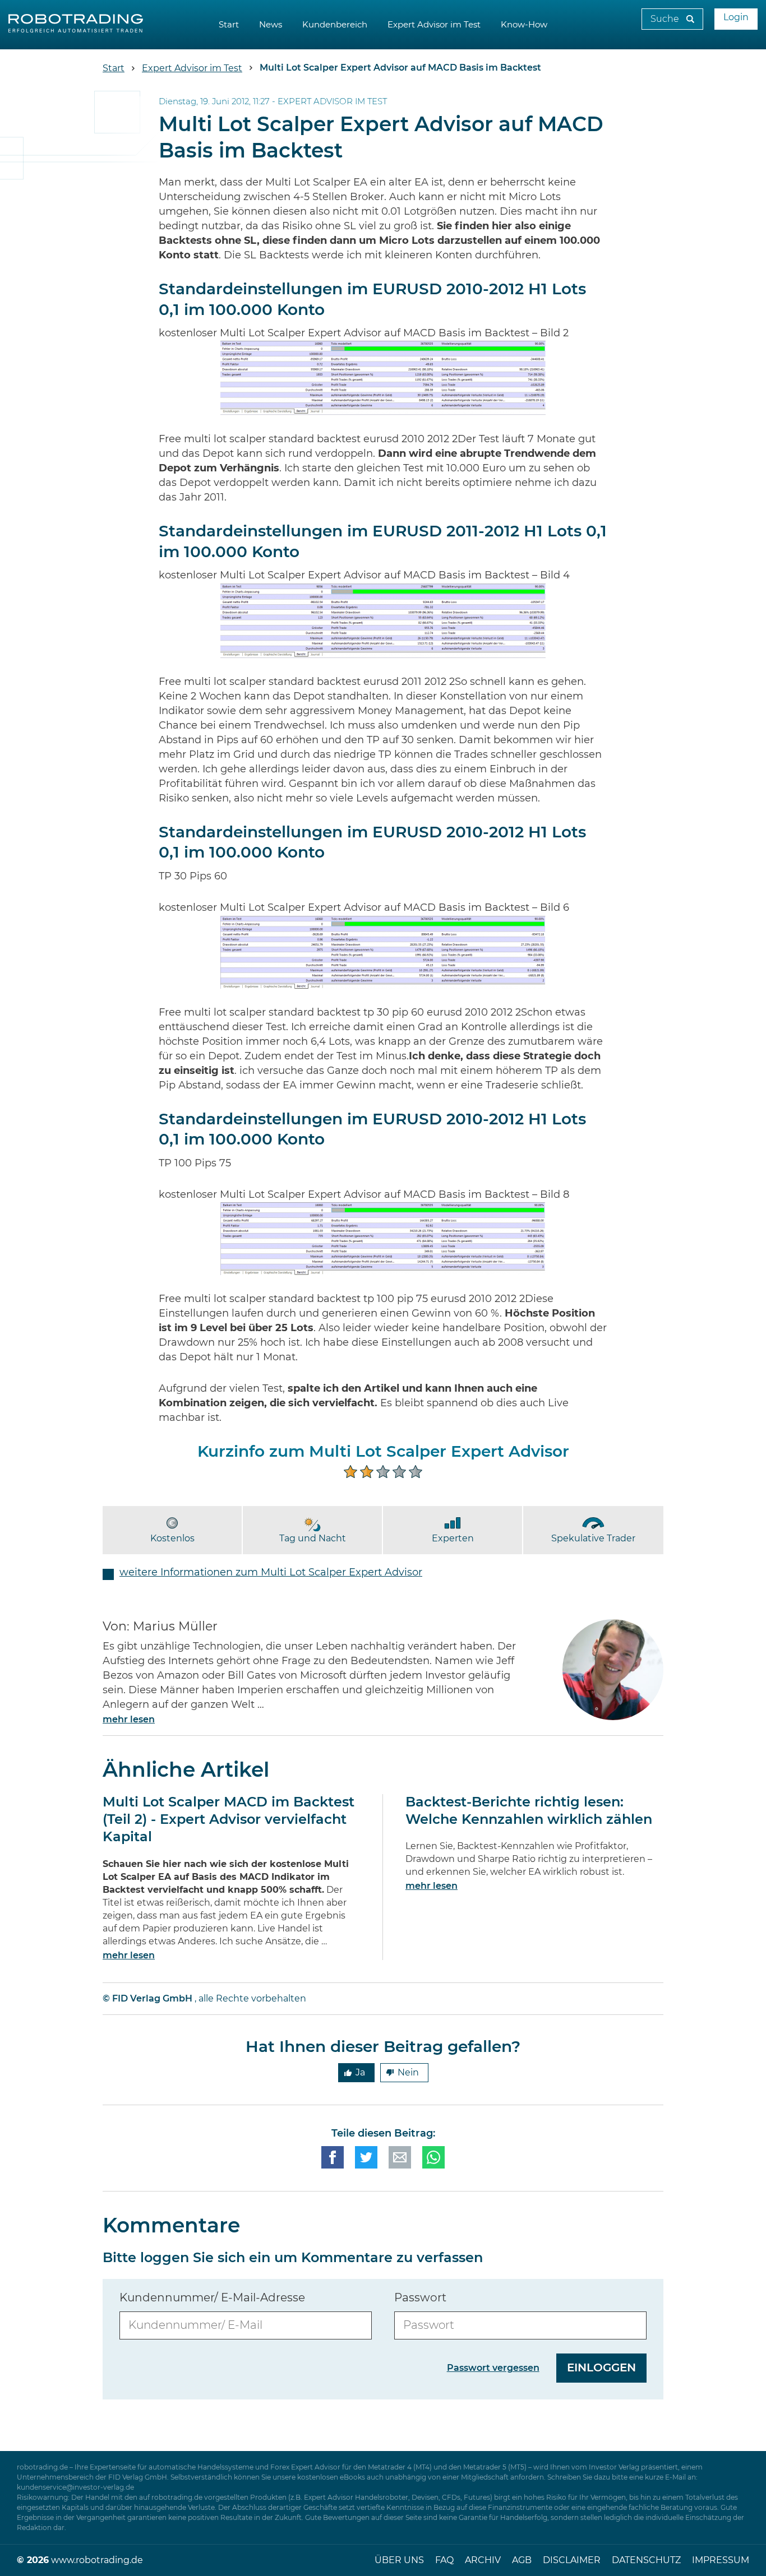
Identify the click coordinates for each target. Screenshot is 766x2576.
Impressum (721, 2560)
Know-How (524, 25)
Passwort (420, 2298)
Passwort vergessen (493, 2368)
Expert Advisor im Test (434, 25)
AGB (522, 2560)
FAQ (444, 2560)
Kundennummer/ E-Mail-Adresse (212, 2298)
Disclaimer (572, 2560)
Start (229, 25)
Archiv (483, 2560)
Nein (408, 2073)
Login (736, 17)
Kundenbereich (335, 25)
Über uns (399, 2560)
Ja (360, 2073)
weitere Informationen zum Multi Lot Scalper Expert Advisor (271, 1573)
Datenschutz (646, 2560)
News (271, 25)
